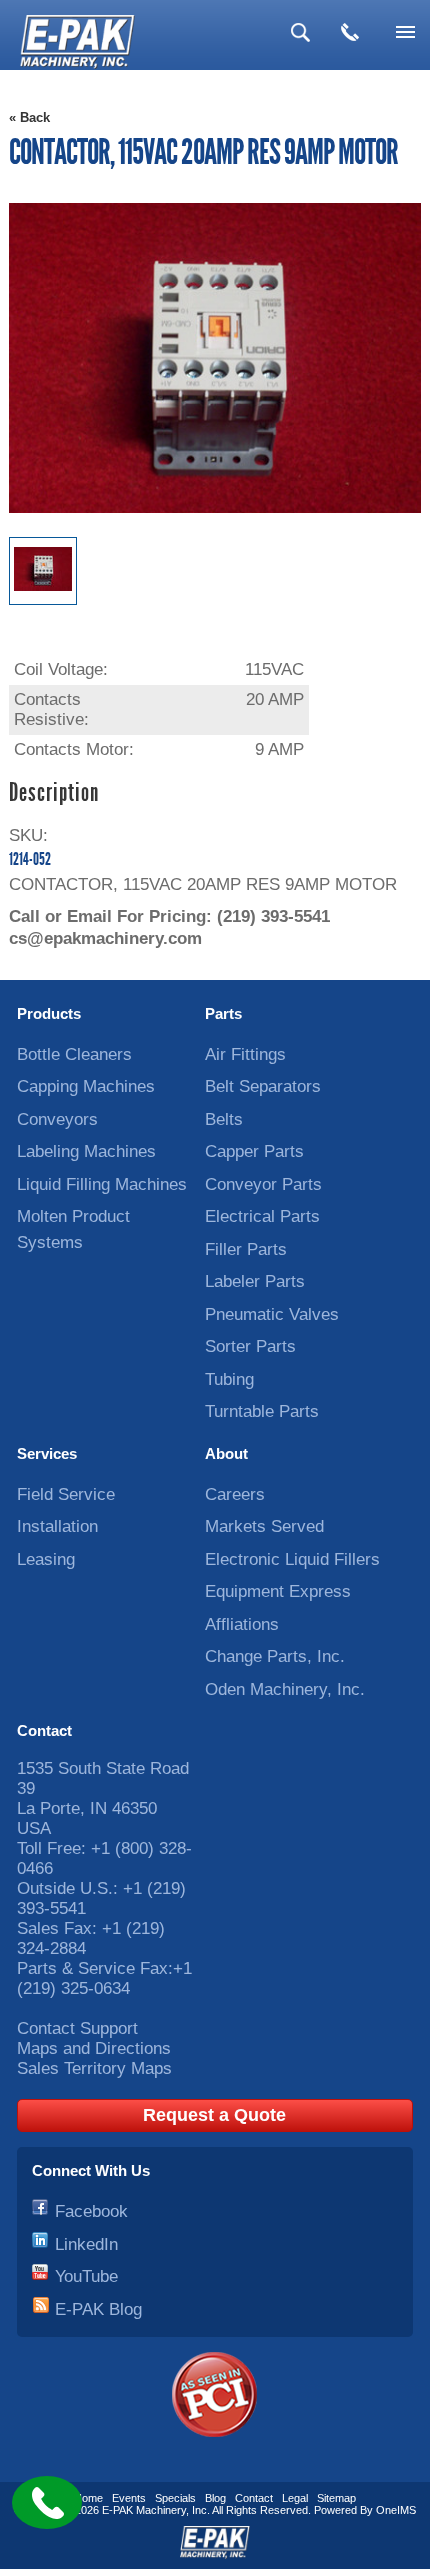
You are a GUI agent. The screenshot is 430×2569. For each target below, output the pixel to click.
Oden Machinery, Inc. (285, 1689)
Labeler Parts (255, 1281)
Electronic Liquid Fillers (292, 1559)
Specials (175, 2498)
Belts (224, 1119)
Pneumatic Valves (272, 1314)
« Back (29, 117)
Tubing (229, 1379)
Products (49, 1013)
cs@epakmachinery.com (105, 938)
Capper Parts (254, 1151)
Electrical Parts (262, 1216)
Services (47, 1453)
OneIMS (396, 2510)
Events (129, 2498)
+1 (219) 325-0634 (104, 1978)
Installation (57, 1526)
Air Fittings (245, 1054)
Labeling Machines (86, 1151)
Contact (44, 1730)
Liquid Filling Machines (102, 1184)
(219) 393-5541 (273, 916)
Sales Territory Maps (94, 2068)
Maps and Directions (94, 2048)
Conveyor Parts (263, 1184)
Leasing (46, 1559)
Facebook (91, 2211)
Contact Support (77, 2028)
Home (88, 2498)
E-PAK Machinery (144, 2510)
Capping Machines (86, 1086)
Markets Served (264, 1526)
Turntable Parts (262, 1411)
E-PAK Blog (98, 2309)
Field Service (66, 1494)
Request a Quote (214, 2115)
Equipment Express (278, 1591)
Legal (295, 2498)
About (226, 1453)
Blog (215, 2498)
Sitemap (336, 2498)
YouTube (86, 2276)
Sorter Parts (250, 1346)
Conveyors (57, 1119)
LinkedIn (86, 2244)
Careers (235, 1494)
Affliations (242, 1624)
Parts (223, 1013)
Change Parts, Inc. (275, 1656)
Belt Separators (263, 1086)
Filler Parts (246, 1249)
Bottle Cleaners (74, 1054)
